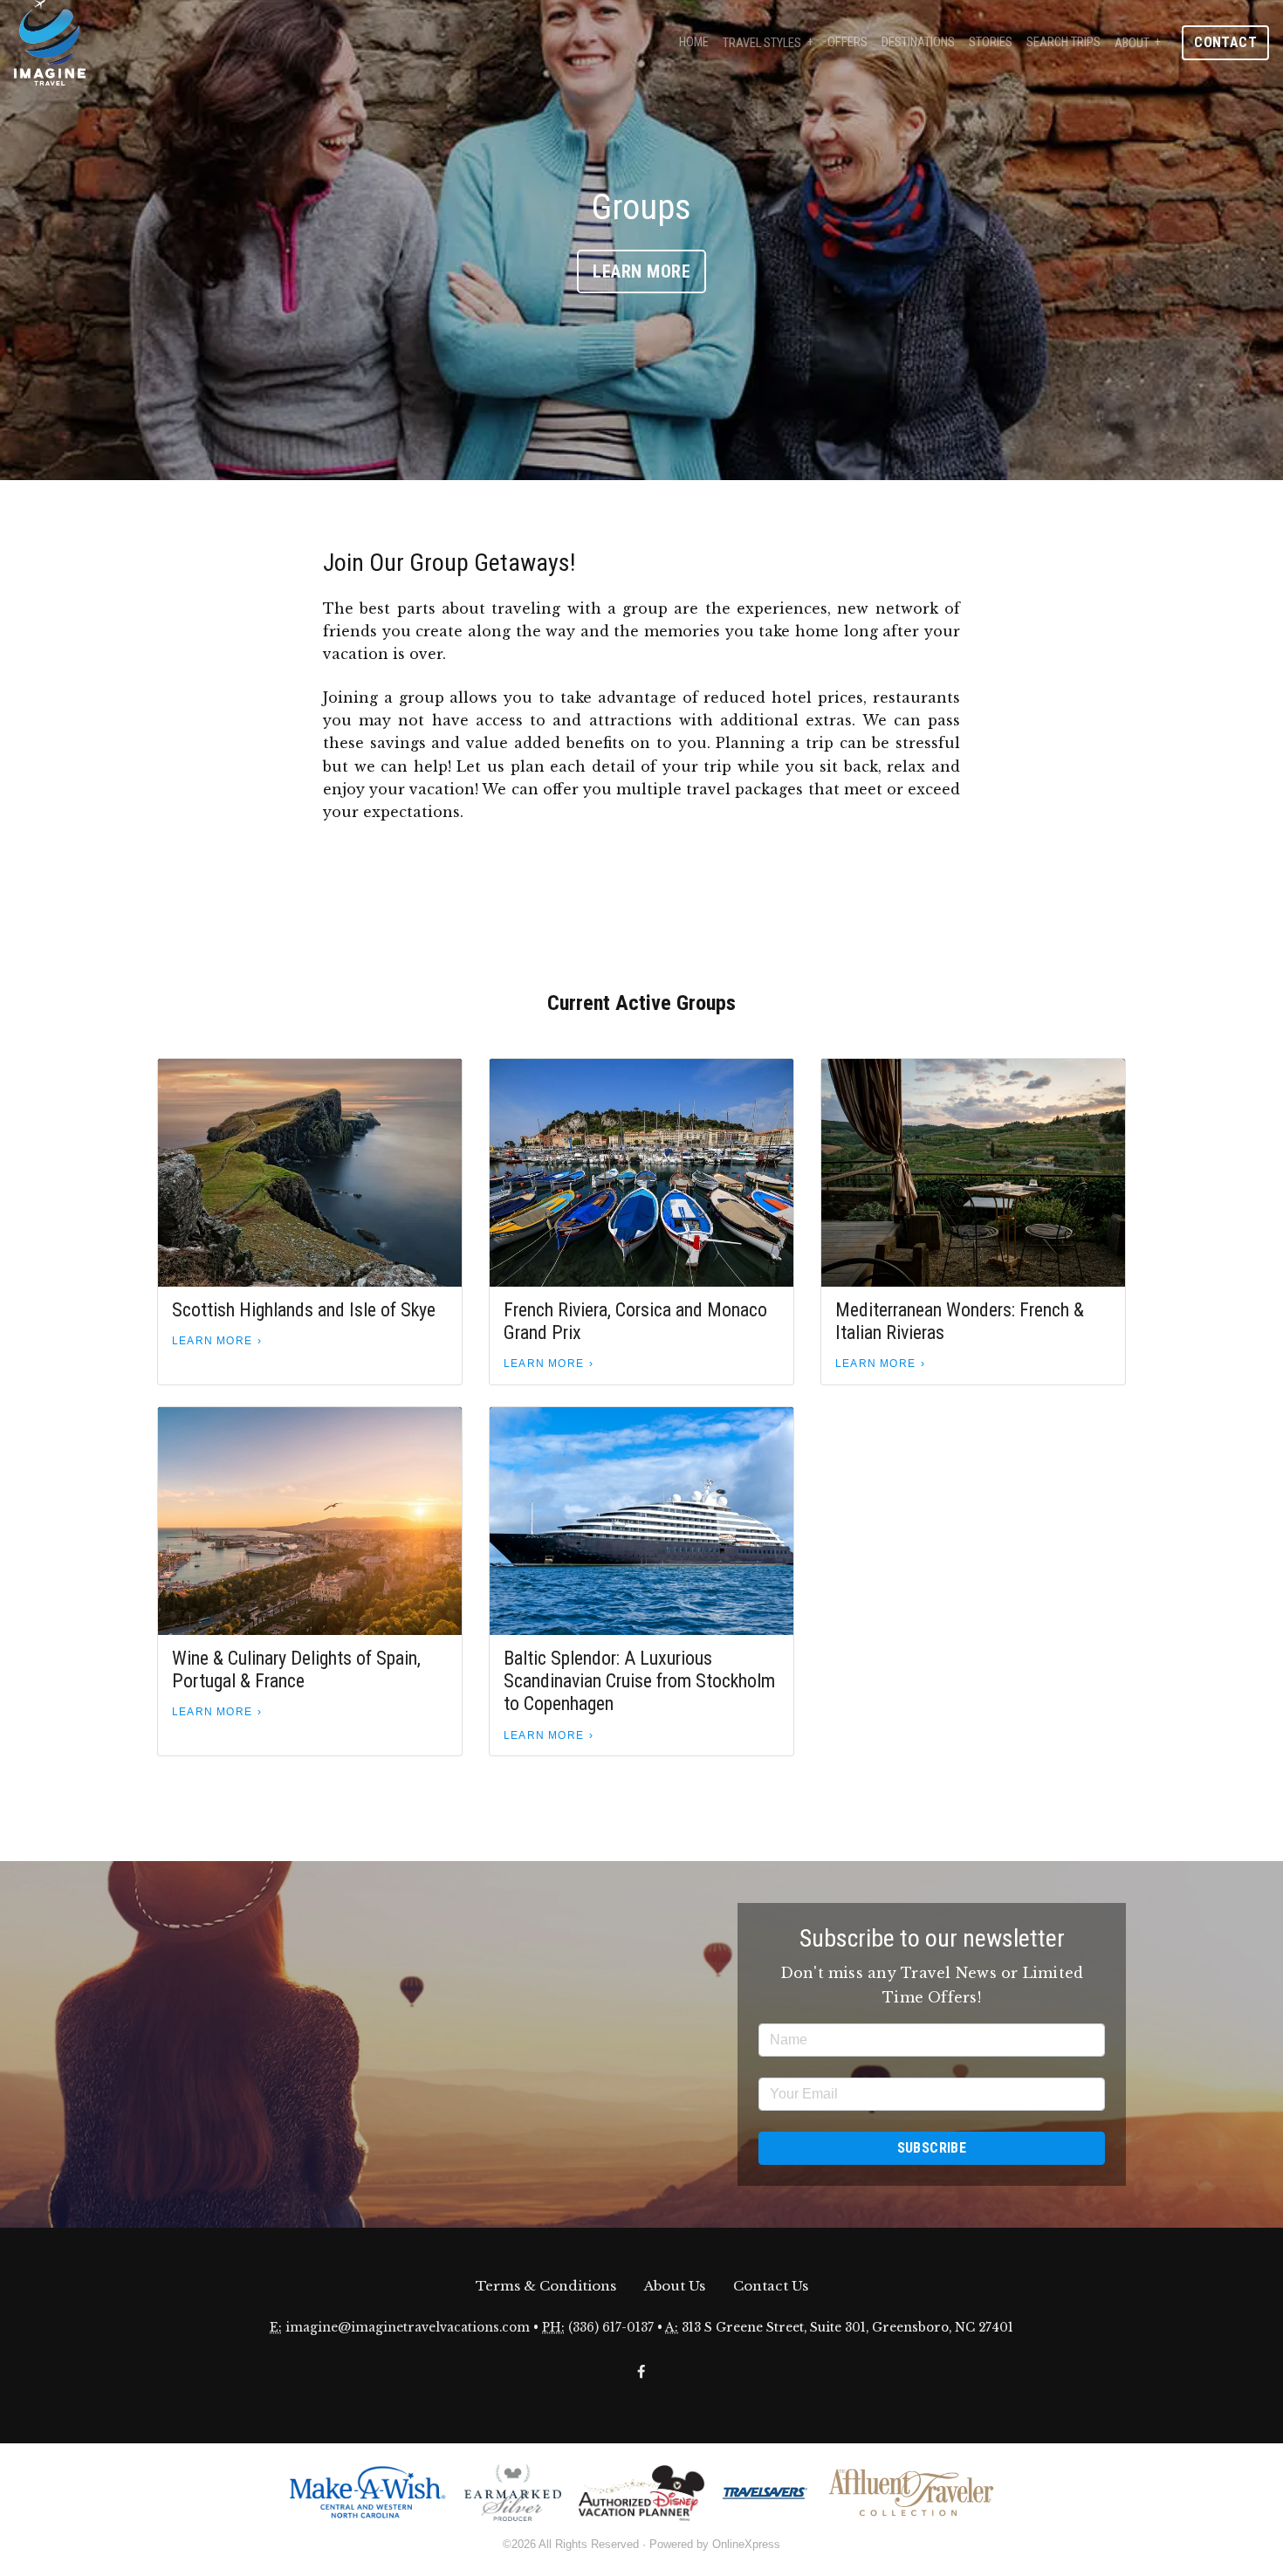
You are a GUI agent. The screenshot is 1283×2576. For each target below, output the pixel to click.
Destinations (918, 42)
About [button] (1132, 43)
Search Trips (1063, 42)
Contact (1225, 42)
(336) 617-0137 (611, 2328)
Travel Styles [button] (762, 43)
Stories (991, 42)
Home (694, 42)
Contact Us (771, 2286)
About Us (675, 2286)
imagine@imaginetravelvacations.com (408, 2328)
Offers (847, 42)
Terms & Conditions (546, 2286)
